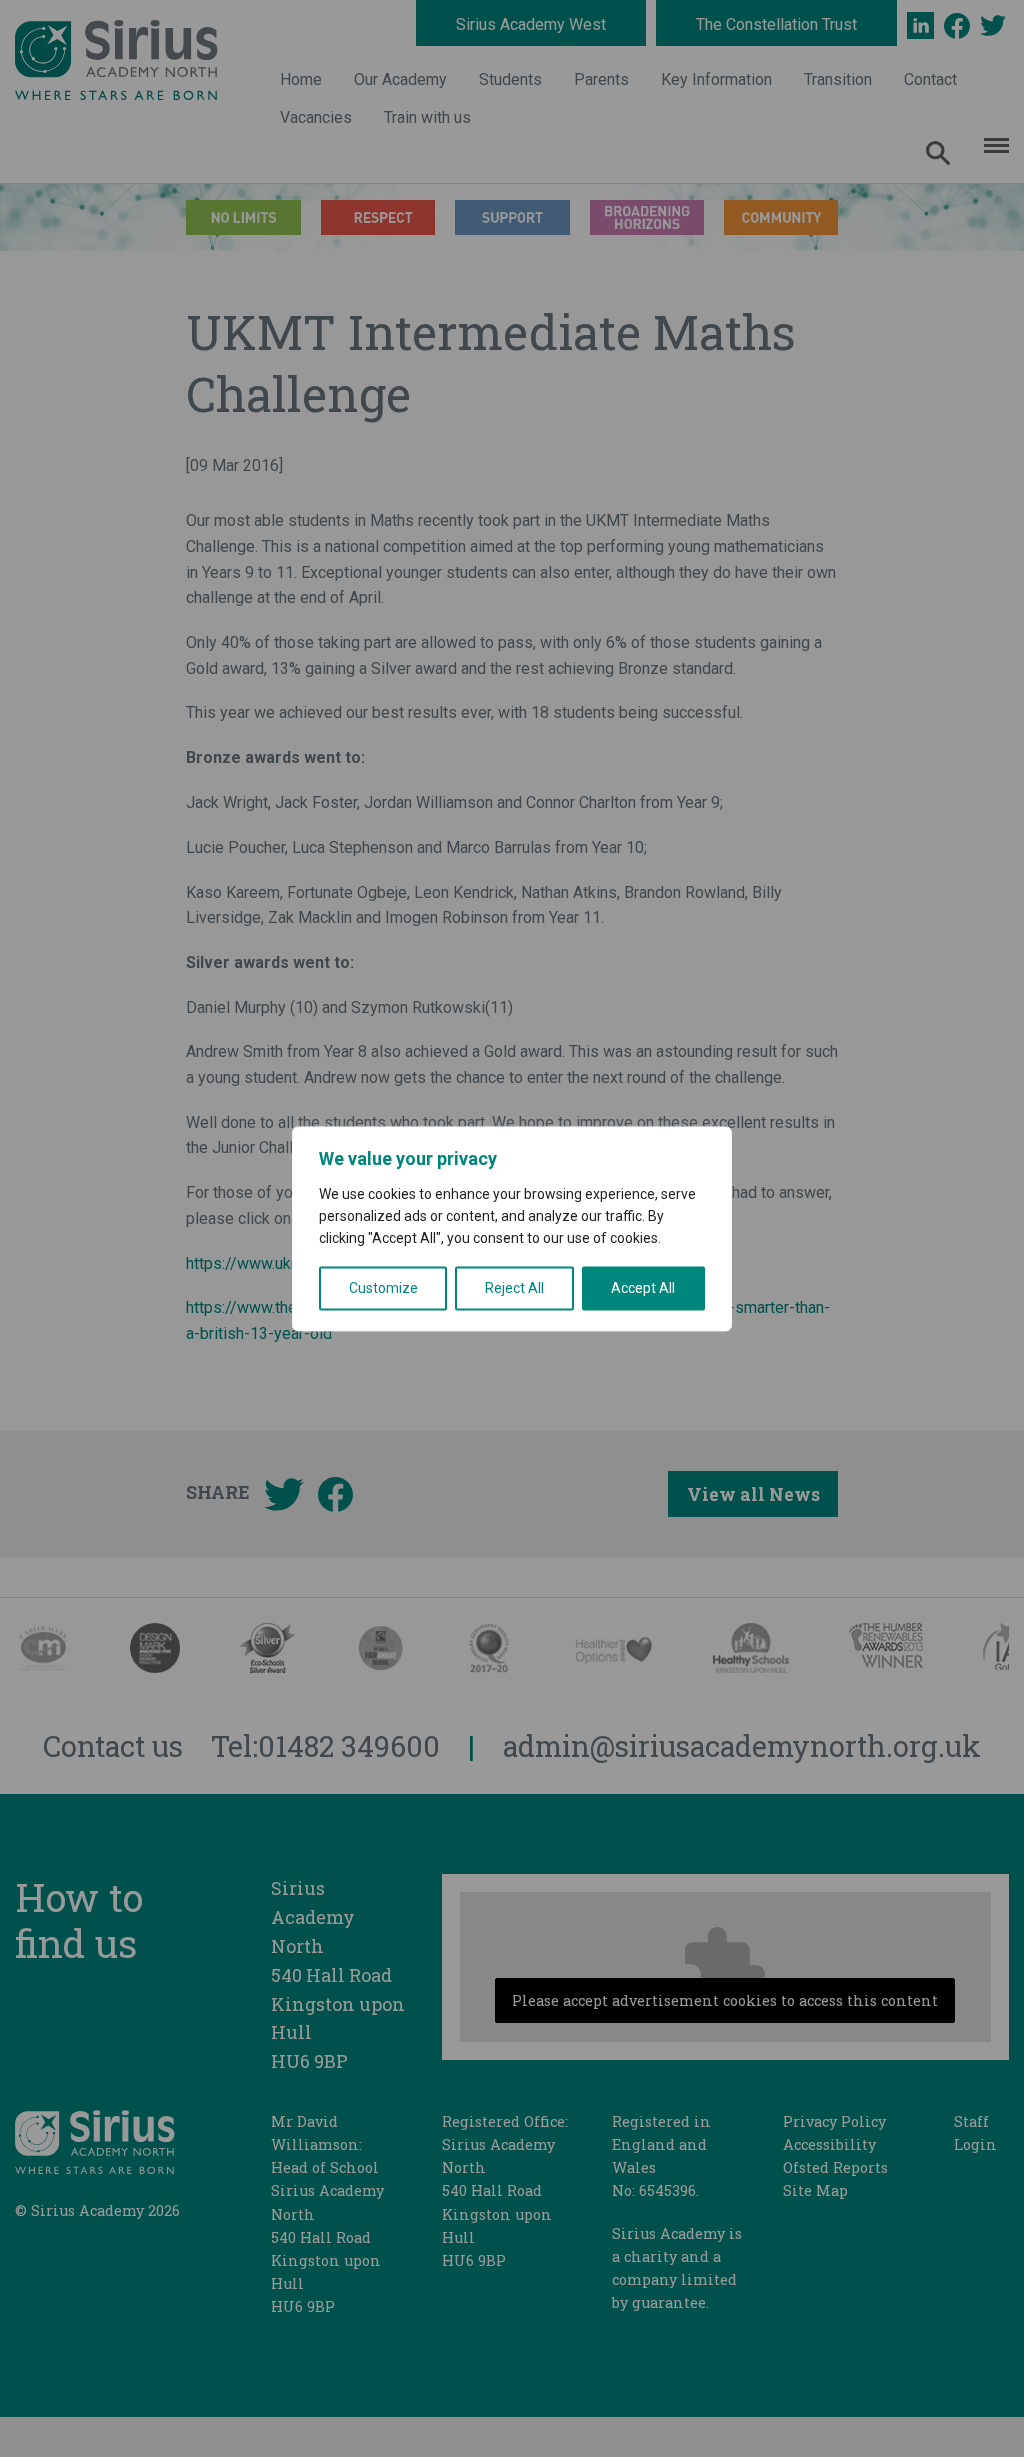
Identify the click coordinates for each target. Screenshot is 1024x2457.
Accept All (643, 1288)
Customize (383, 1288)
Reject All (514, 1288)
